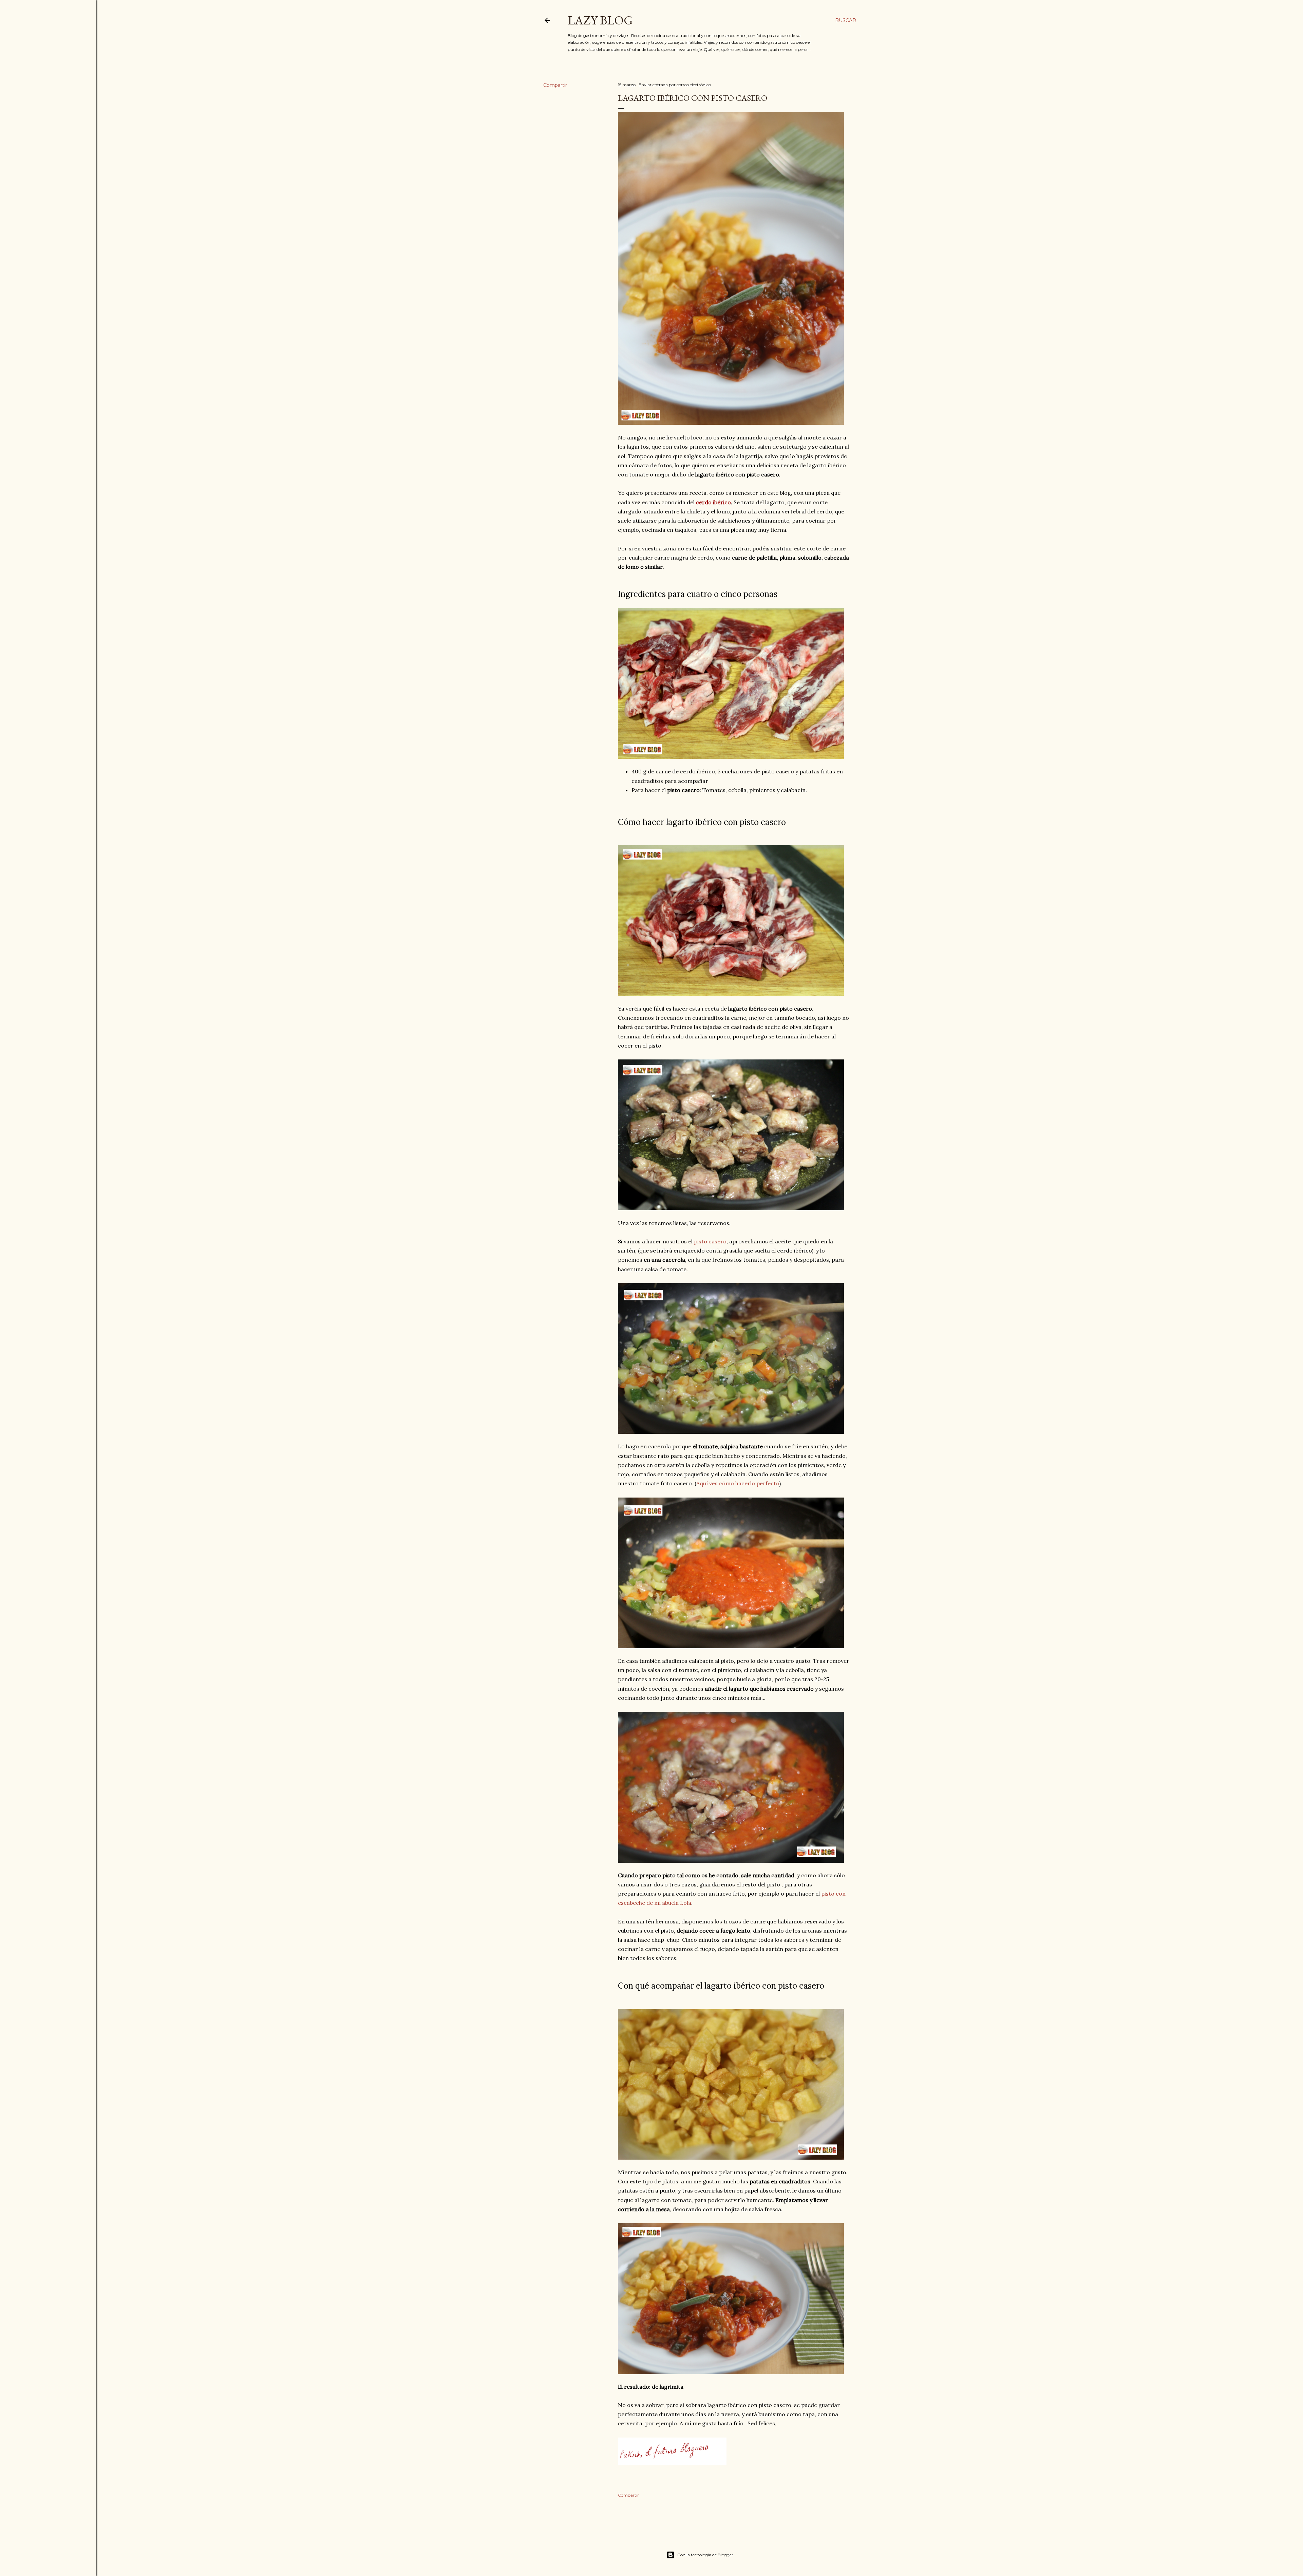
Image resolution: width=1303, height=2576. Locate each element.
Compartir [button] (555, 85)
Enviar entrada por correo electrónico (675, 85)
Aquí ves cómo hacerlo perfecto (738, 1483)
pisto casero (710, 1241)
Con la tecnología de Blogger (705, 2555)
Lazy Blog (600, 20)
